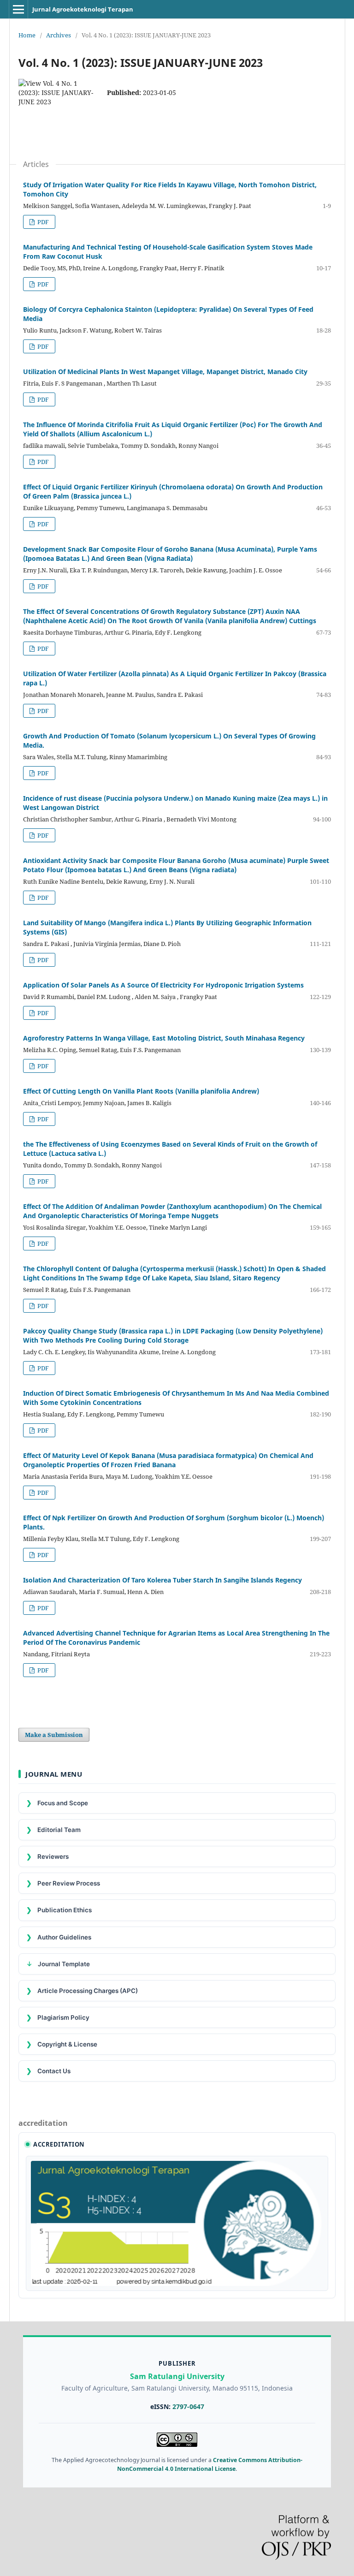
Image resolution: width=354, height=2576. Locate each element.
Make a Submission (54, 1735)
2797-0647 (188, 2406)
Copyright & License (62, 2044)
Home (27, 35)
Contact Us (48, 2071)
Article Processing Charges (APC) (82, 1990)
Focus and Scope (57, 1803)
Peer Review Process (63, 1883)
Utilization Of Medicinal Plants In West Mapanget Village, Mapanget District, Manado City (165, 372)
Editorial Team (53, 1829)
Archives (59, 35)
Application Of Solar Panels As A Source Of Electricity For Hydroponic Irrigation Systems (163, 985)
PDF (42, 222)
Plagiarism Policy (58, 2017)
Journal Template (58, 1964)
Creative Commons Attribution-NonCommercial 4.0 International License (210, 2464)
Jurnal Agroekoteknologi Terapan (83, 9)
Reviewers (47, 1856)
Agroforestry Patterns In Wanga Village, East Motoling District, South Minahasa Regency (164, 1038)
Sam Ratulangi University (177, 2376)
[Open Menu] (18, 9)
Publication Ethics (59, 1910)
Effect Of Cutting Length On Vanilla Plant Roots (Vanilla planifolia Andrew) (141, 1091)
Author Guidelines (59, 1937)
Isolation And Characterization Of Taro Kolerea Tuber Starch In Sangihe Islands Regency (162, 1580)
